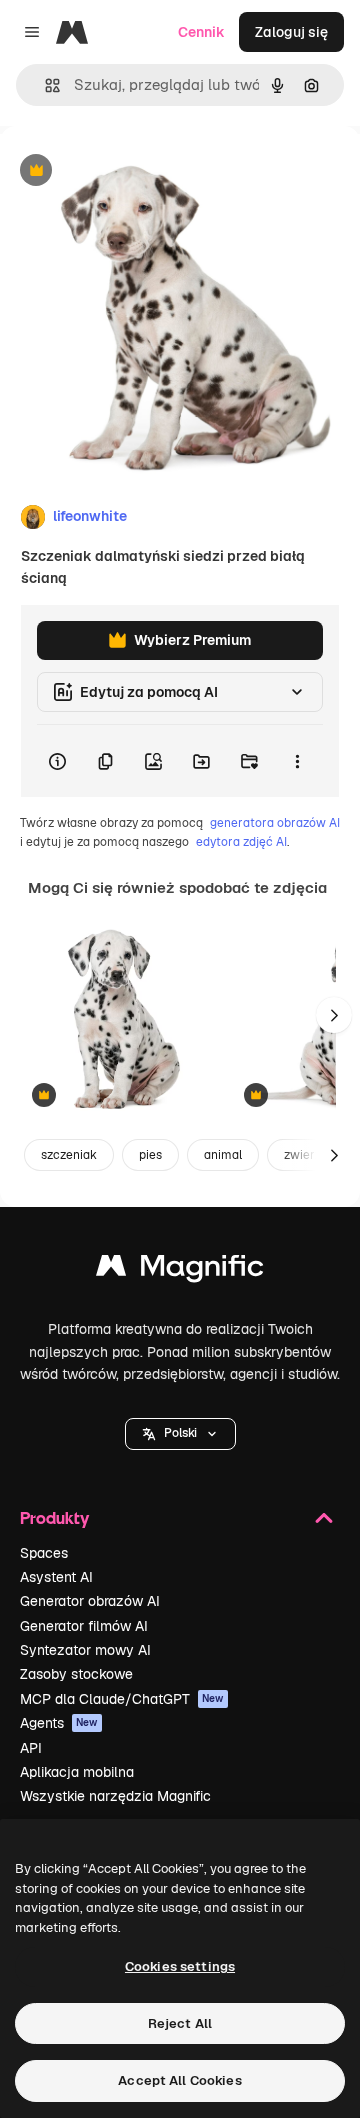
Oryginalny (138, 171)
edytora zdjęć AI (241, 842)
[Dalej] (334, 1015)
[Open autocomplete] (44, 85)
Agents (59, 1723)
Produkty (54, 1517)
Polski (180, 1433)
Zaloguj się (291, 32)
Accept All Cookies (179, 2080)
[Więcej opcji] (297, 761)
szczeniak (69, 1155)
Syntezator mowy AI (85, 1650)
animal (223, 1155)
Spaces (44, 1553)
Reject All (180, 2023)
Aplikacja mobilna (77, 1772)
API (31, 1748)
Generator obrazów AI (90, 1601)
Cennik (201, 32)
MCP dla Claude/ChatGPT (122, 1699)
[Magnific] (180, 1270)
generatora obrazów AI (275, 823)
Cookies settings (180, 1966)
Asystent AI (56, 1577)
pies (150, 1155)
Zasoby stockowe (76, 1674)
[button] (180, 1434)
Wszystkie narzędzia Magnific (115, 1796)
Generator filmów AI (84, 1626)
